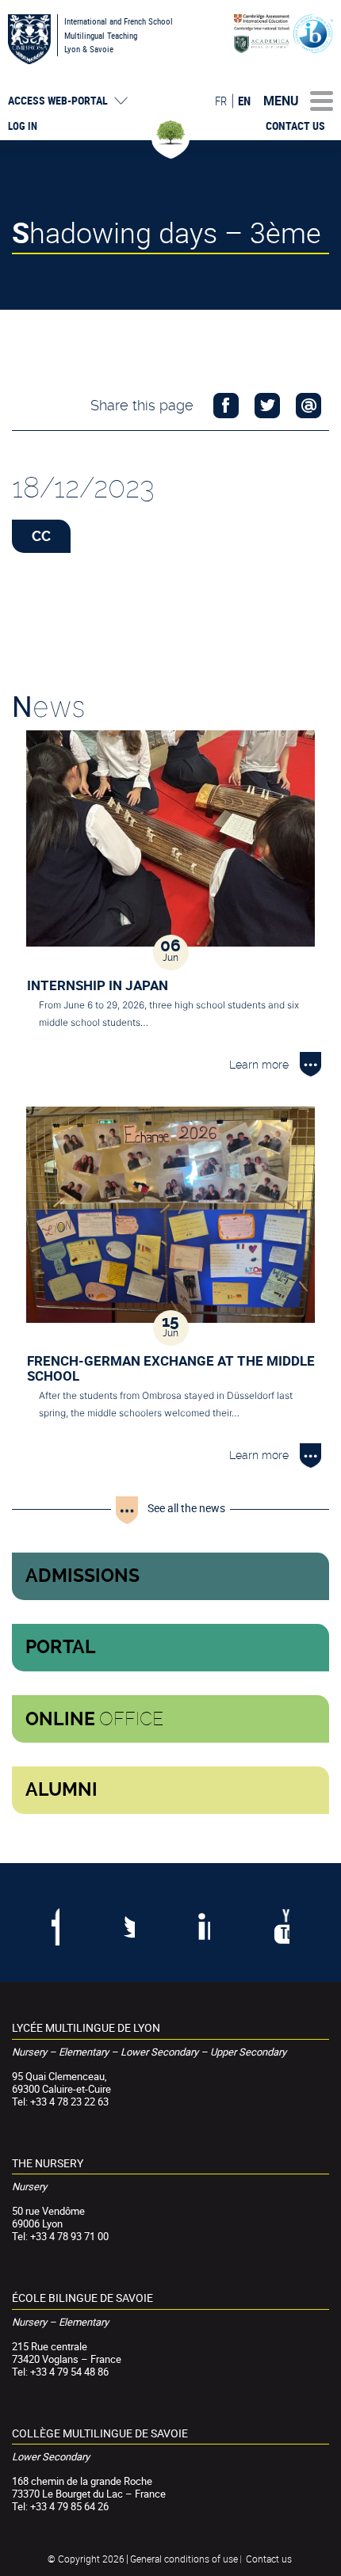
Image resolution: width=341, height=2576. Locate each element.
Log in (23, 126)
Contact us (295, 126)
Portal (61, 1647)
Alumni (61, 1790)
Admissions (82, 1576)
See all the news (186, 1508)
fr (221, 101)
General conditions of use (184, 2559)
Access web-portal (58, 101)
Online (94, 1719)
